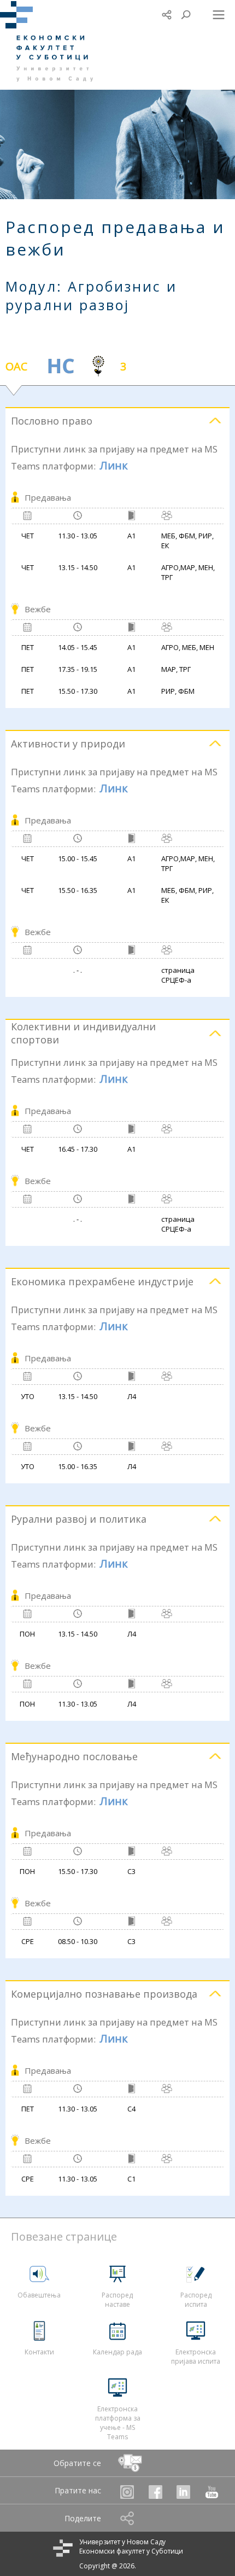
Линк (114, 465)
